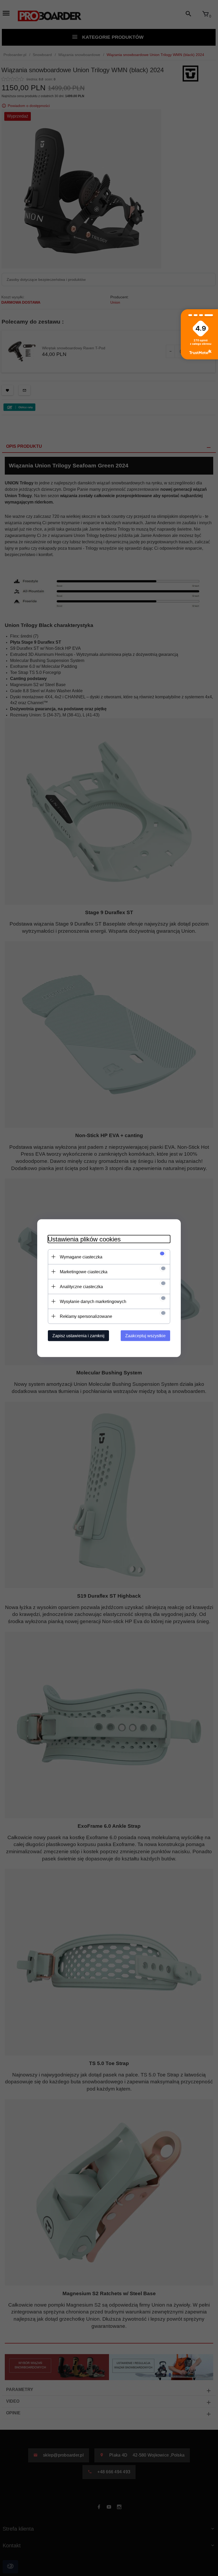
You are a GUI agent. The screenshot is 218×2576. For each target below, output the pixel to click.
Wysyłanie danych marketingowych (93, 1301)
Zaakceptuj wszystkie (145, 1336)
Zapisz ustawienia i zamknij (78, 1336)
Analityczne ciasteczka (81, 1286)
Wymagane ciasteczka (81, 1257)
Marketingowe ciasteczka (84, 1272)
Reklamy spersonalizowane (86, 1316)
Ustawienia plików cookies (84, 1239)
